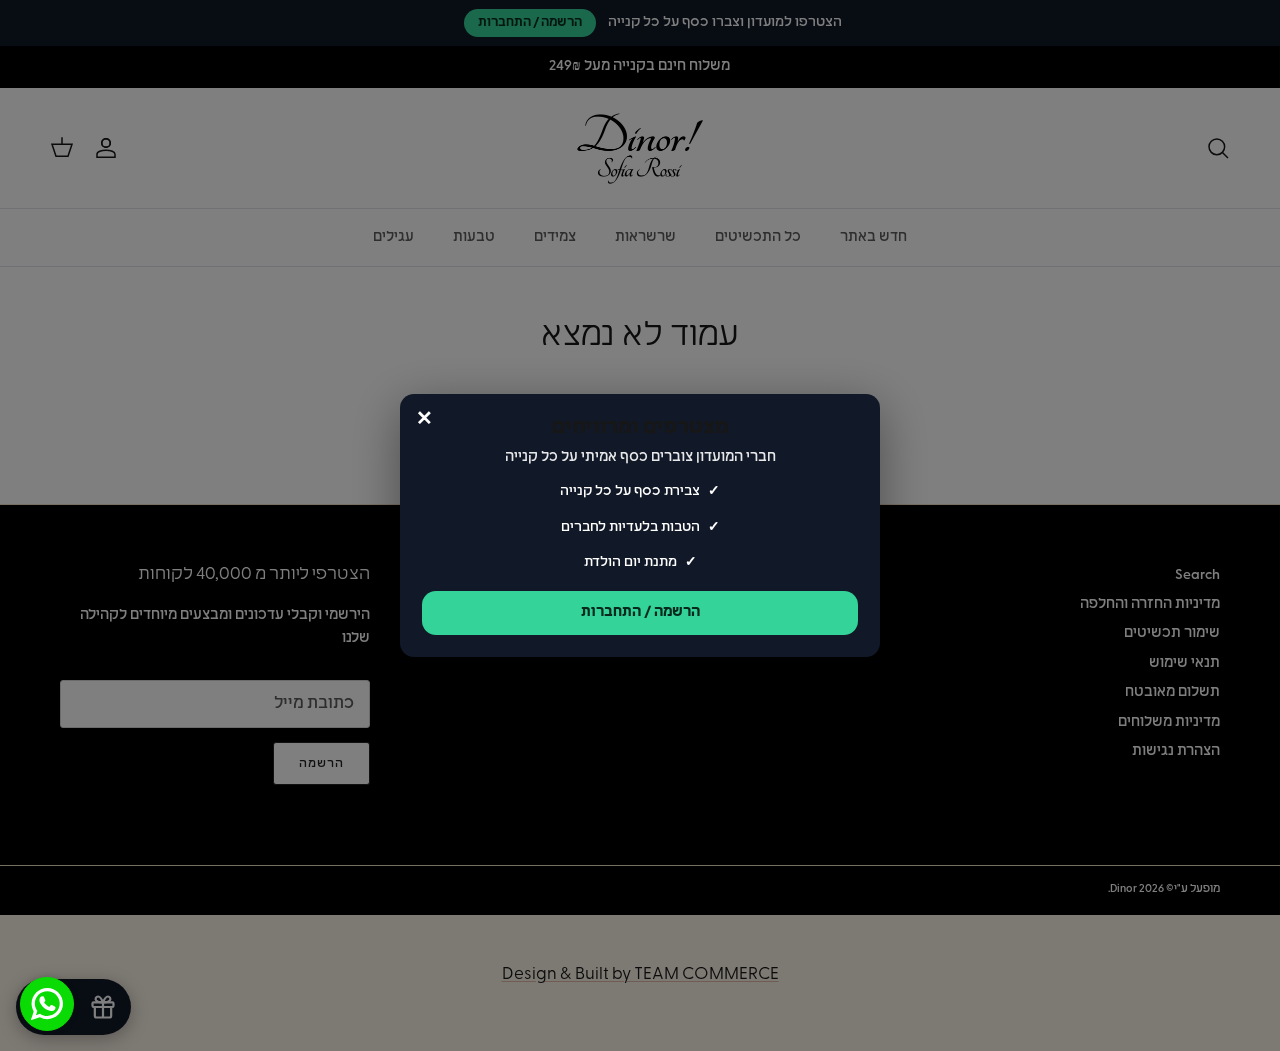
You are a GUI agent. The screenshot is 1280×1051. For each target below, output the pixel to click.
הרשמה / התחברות (640, 612)
